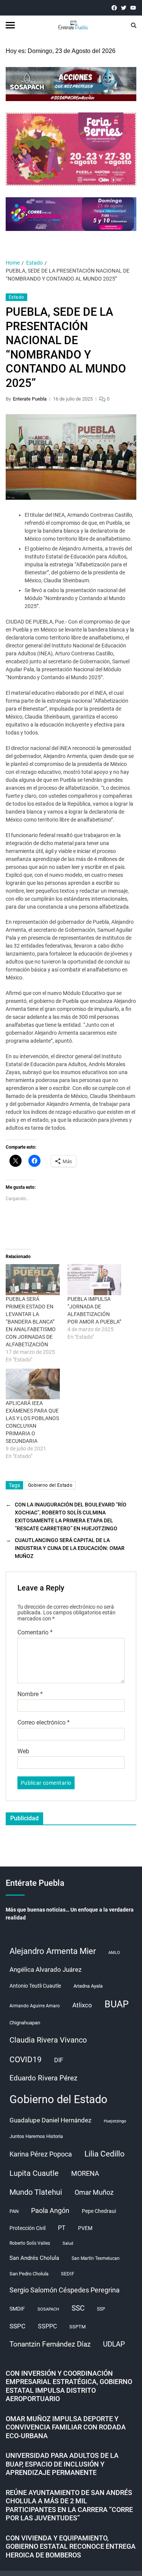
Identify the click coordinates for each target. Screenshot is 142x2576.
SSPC (17, 2326)
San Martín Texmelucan (96, 2258)
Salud (68, 2243)
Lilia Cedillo (105, 2154)
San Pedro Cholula (29, 2274)
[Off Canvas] (10, 25)
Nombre (30, 1694)
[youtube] (133, 8)
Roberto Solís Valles (30, 2243)
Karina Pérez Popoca (41, 2154)
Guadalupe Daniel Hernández (50, 2120)
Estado (16, 297)
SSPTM (77, 2327)
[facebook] (114, 8)
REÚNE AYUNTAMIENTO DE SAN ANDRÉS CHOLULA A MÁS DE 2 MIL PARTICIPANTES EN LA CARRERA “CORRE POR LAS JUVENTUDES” (69, 2505)
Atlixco (82, 2005)
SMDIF (17, 2309)
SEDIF (68, 2274)
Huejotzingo (115, 2121)
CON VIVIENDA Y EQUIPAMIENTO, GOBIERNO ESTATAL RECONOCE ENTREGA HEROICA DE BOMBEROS (71, 2546)
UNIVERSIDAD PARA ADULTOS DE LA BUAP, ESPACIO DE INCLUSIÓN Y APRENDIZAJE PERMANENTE (62, 2464)
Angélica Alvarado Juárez (45, 1970)
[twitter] (124, 8)
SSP (101, 2309)
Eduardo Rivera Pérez (43, 2078)
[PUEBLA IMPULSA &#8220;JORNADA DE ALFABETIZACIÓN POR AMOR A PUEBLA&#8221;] (94, 1279)
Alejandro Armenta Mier (53, 1951)
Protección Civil (27, 2228)
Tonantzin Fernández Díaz (50, 2344)
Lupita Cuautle (34, 2173)
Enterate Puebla (30, 399)
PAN (14, 2211)
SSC (78, 2308)
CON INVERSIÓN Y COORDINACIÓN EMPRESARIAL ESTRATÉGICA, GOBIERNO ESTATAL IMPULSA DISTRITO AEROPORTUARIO (69, 2386)
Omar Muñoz (94, 2192)
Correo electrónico (44, 1723)
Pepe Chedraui (99, 2211)
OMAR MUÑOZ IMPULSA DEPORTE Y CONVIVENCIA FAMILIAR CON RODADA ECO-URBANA (66, 2427)
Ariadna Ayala (88, 1986)
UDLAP (114, 2344)
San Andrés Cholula (34, 2258)
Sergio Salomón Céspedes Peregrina (65, 2290)
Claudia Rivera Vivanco (48, 2040)
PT (62, 2228)
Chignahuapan (25, 2023)
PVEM (85, 2228)
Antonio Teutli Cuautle (35, 1986)
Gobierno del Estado (50, 1485)
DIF (59, 2060)
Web (23, 1751)
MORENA (85, 2174)
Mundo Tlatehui (36, 2192)
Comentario (35, 1633)
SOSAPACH (48, 2309)
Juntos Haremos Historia (36, 2136)
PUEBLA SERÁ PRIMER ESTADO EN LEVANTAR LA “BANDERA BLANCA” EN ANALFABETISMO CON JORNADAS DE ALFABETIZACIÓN (31, 1322)
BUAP (117, 2004)
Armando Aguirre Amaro (35, 2006)
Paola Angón (50, 2210)
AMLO (114, 1953)
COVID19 (26, 2059)
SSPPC (47, 2326)
